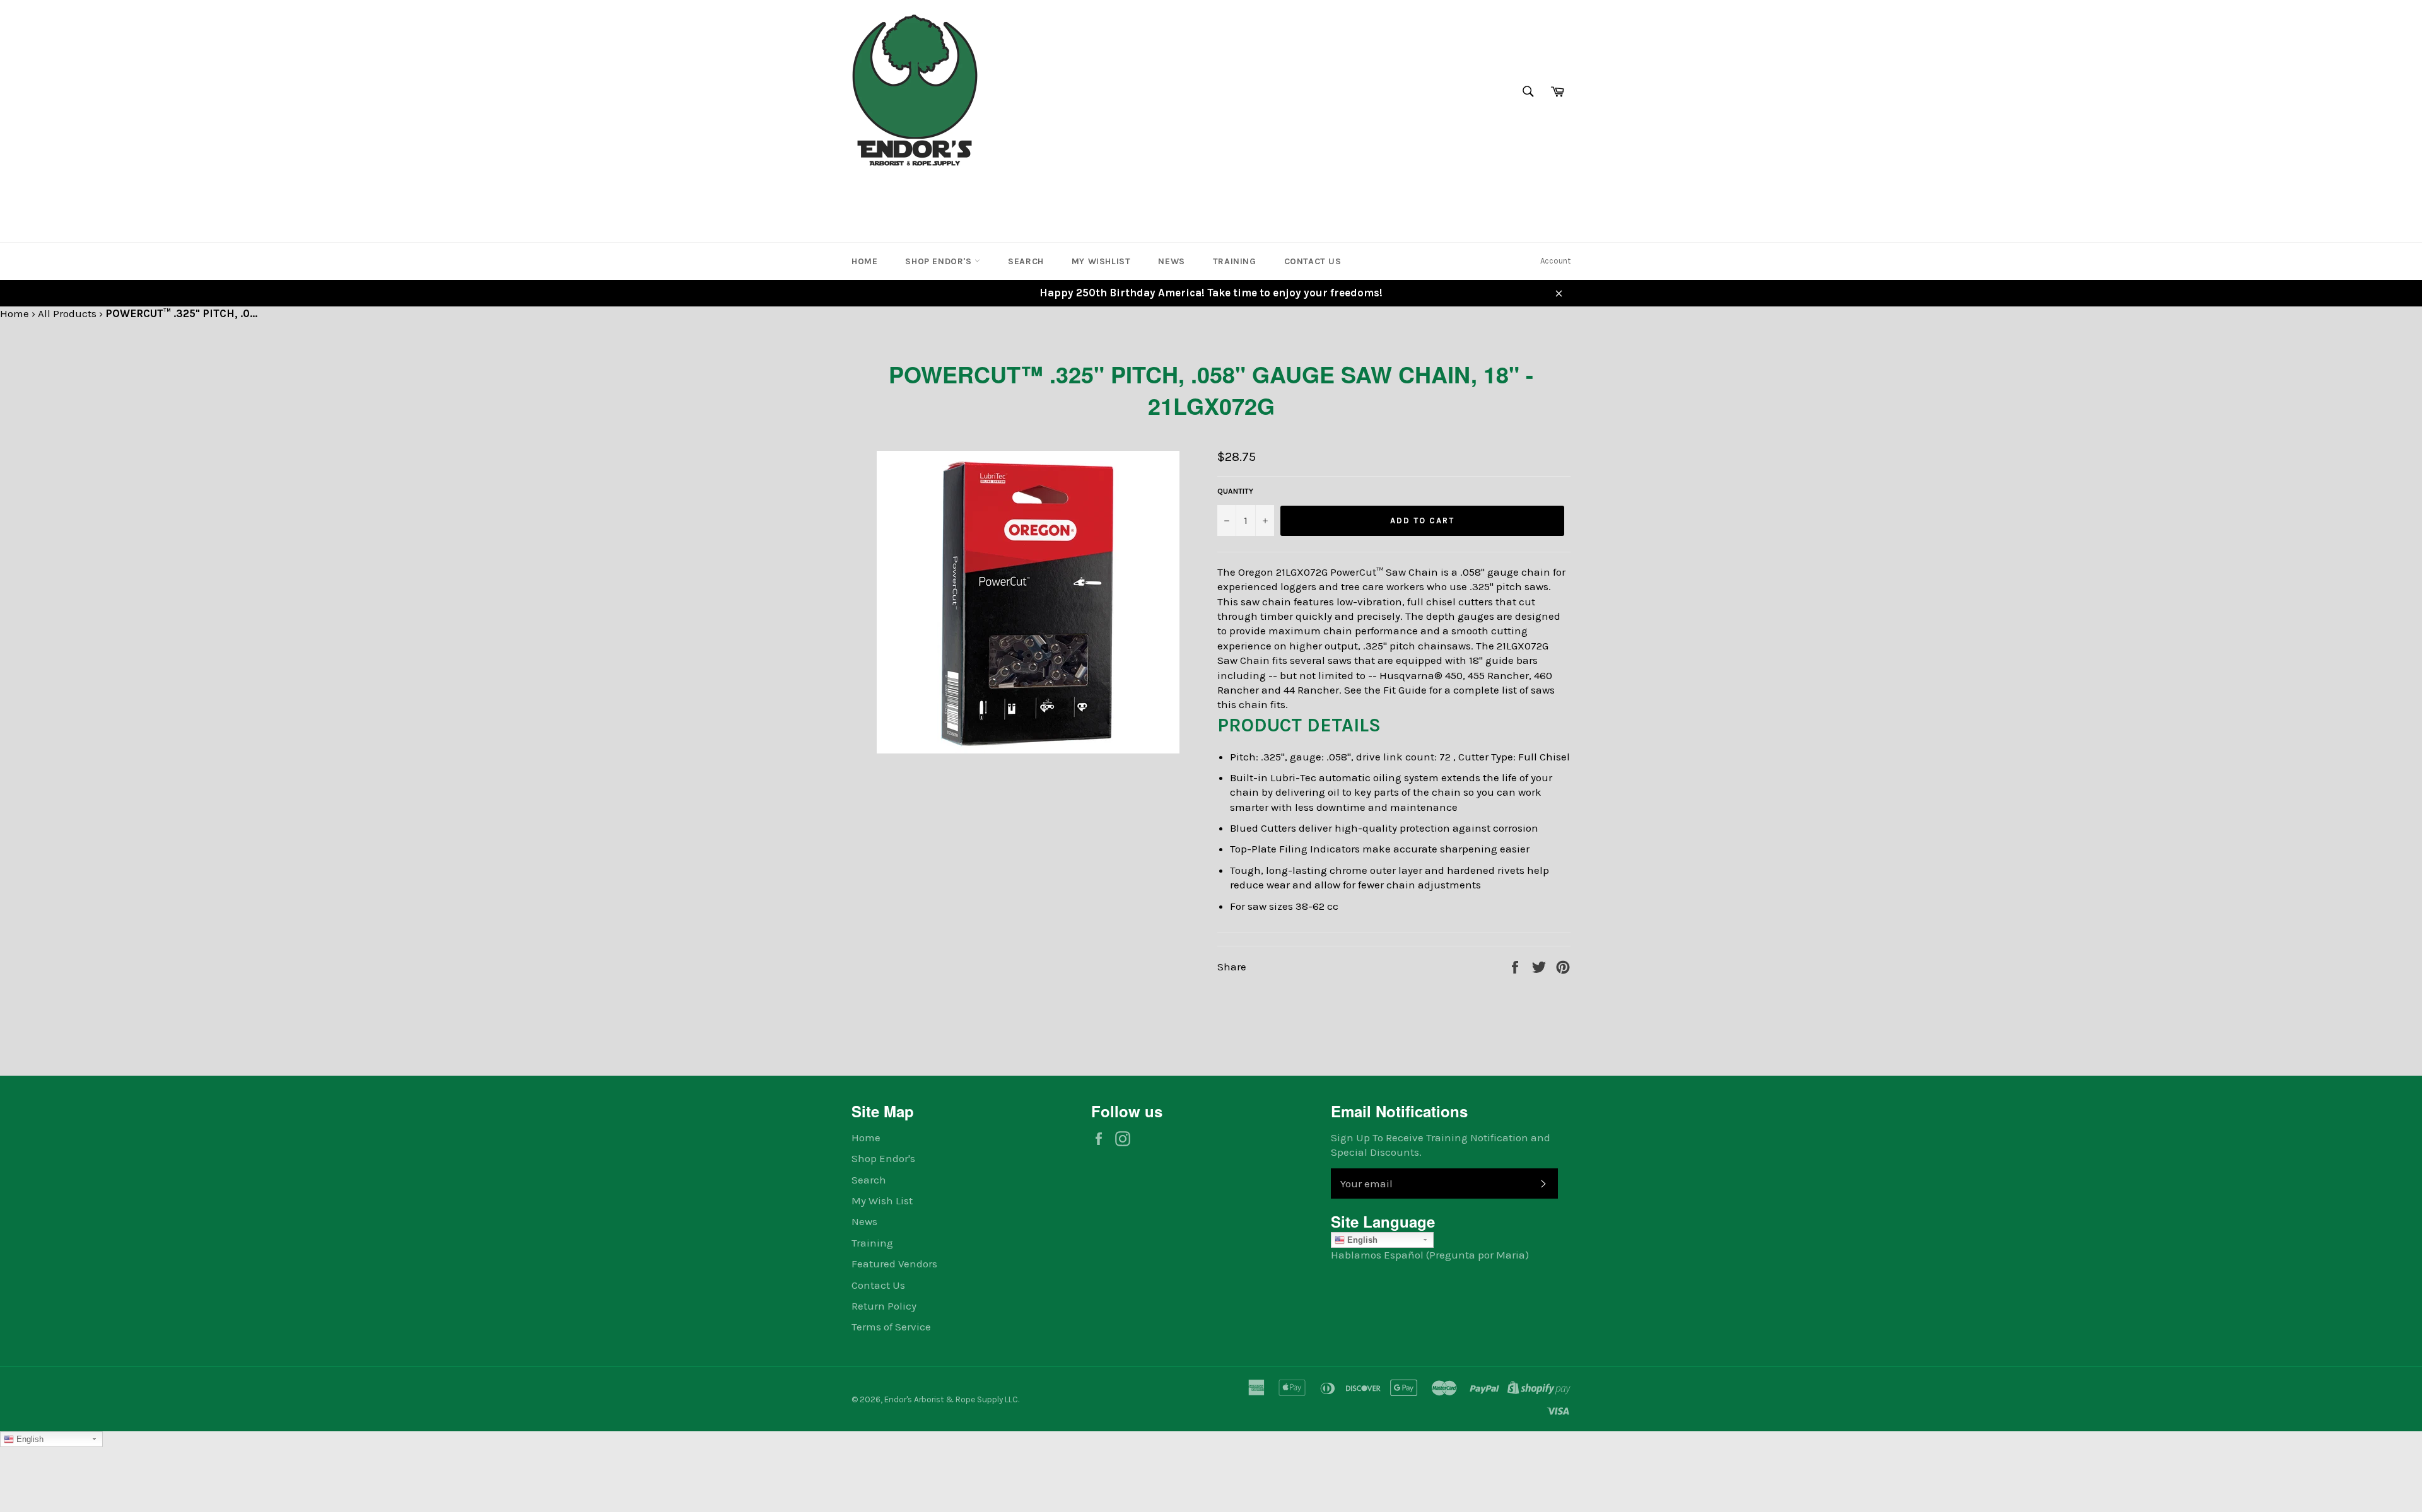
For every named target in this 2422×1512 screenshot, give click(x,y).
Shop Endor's (940, 261)
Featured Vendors (894, 1264)
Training (1235, 261)
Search (1026, 261)
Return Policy (884, 1306)
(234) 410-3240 (892, 192)
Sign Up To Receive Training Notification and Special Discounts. (1441, 1145)
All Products (67, 313)
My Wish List (882, 1201)
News (1171, 261)
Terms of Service (891, 1327)
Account (1555, 261)
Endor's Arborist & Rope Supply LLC (951, 1399)
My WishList (1101, 261)
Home (864, 261)
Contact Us (1313, 261)
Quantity (1235, 491)
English (1361, 1240)
